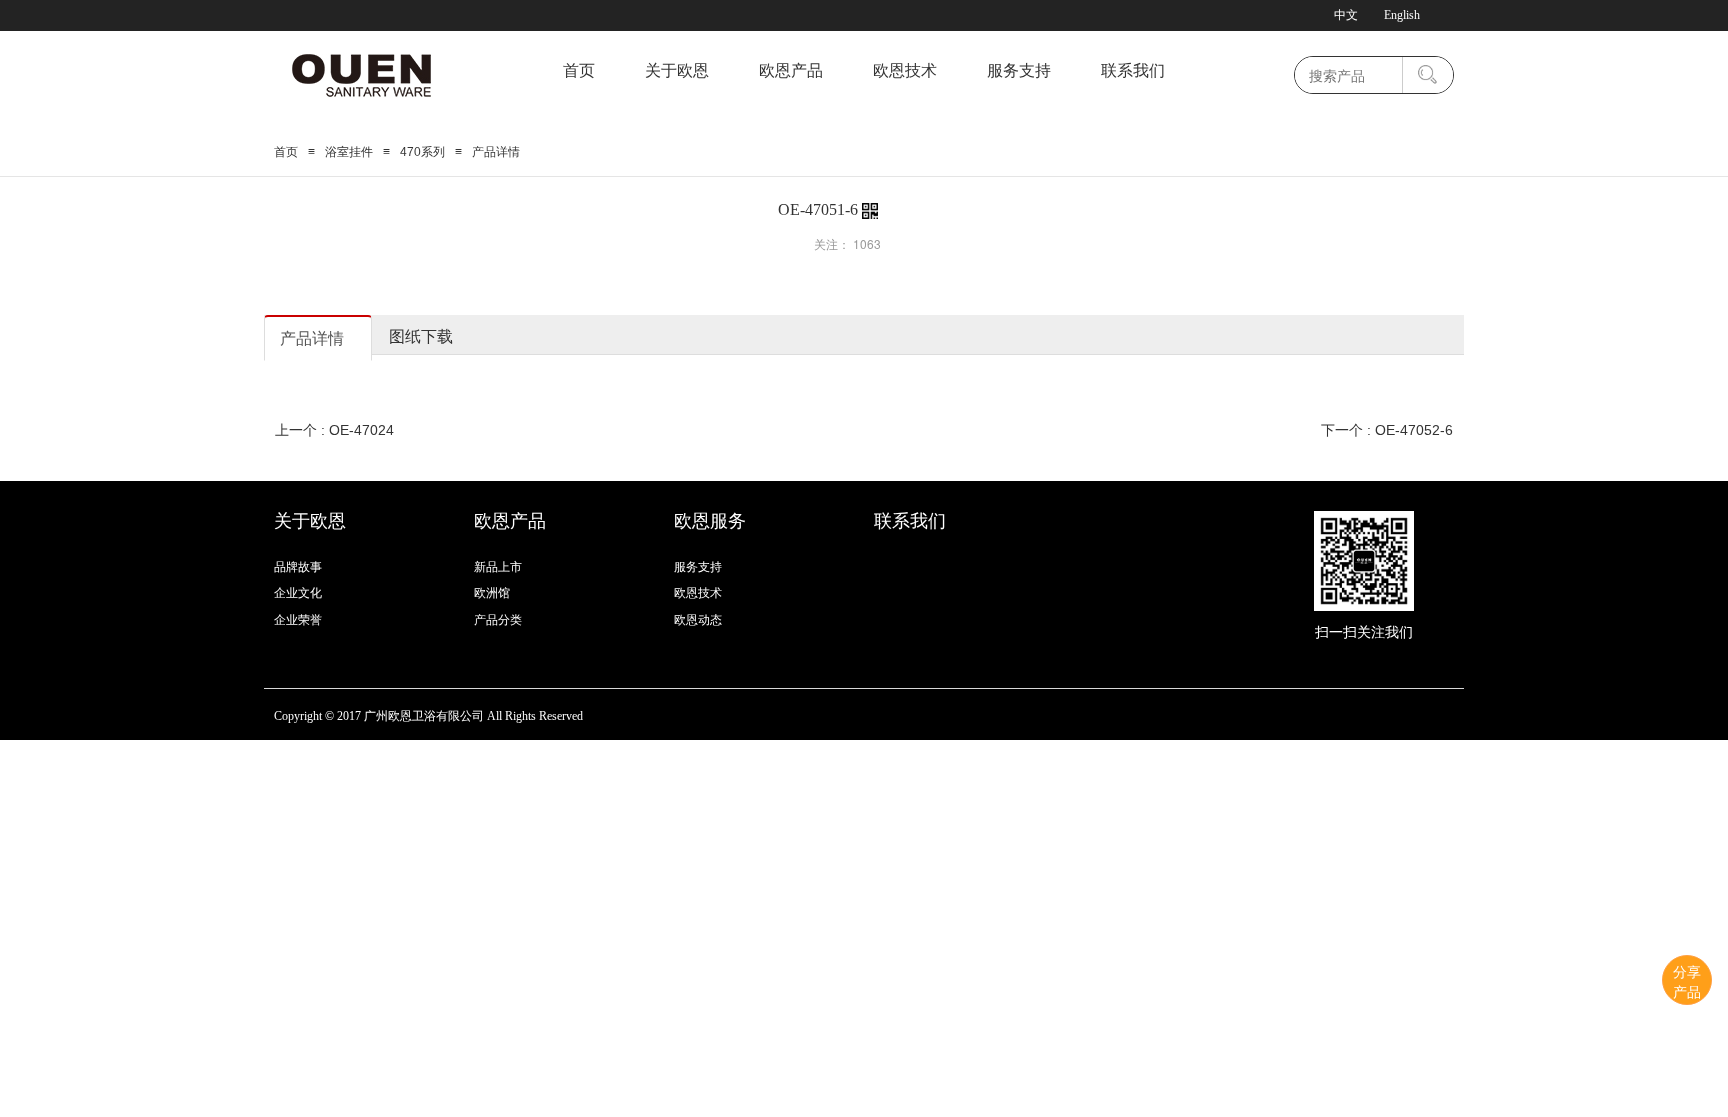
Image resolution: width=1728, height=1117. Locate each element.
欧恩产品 (791, 70)
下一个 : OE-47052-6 (1387, 430)
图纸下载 (421, 335)
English (1402, 15)
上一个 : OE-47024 (334, 430)
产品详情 (312, 337)
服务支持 (1019, 70)
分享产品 (1687, 981)
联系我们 (1133, 70)
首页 (579, 70)
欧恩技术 (905, 70)
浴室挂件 (349, 152)
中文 (1346, 15)
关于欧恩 (677, 70)
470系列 (422, 152)
